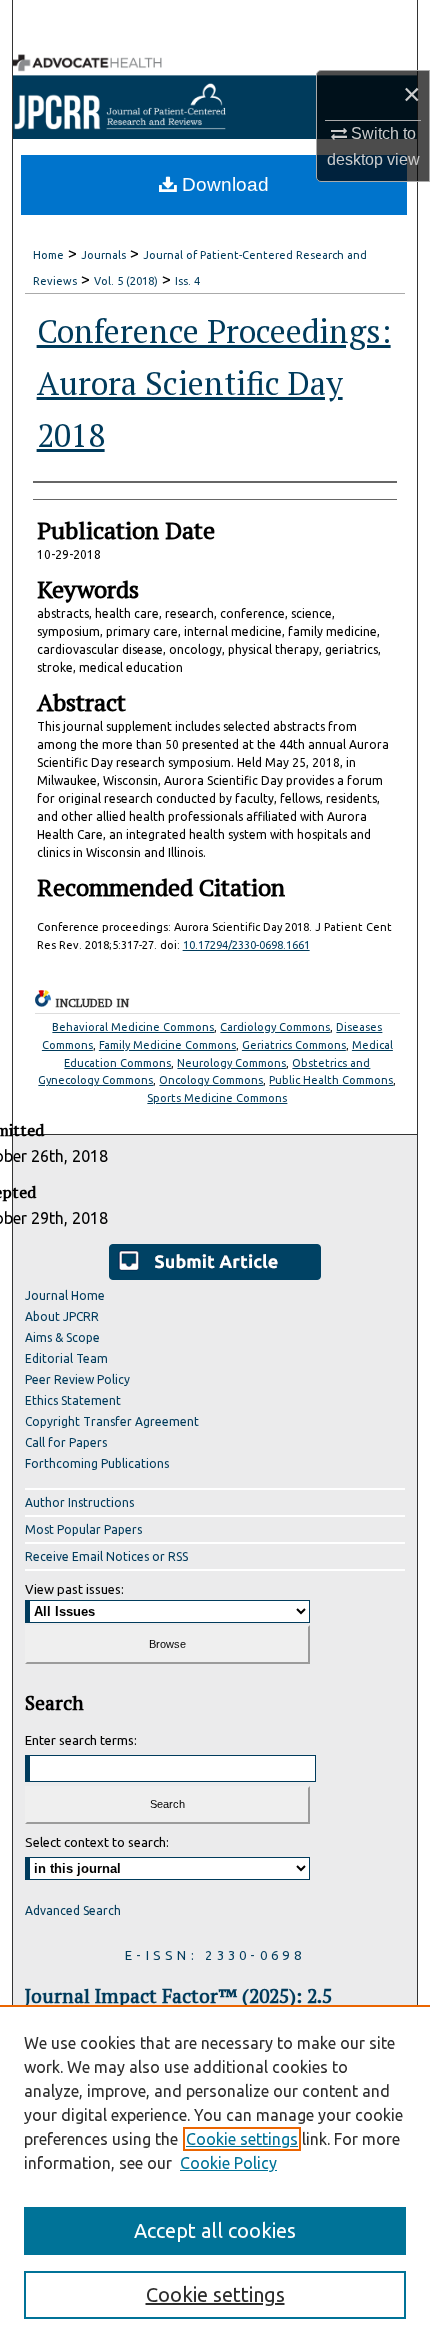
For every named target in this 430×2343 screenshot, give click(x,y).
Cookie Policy (228, 2163)
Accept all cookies (215, 2230)
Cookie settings (242, 2139)
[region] (215, 2174)
